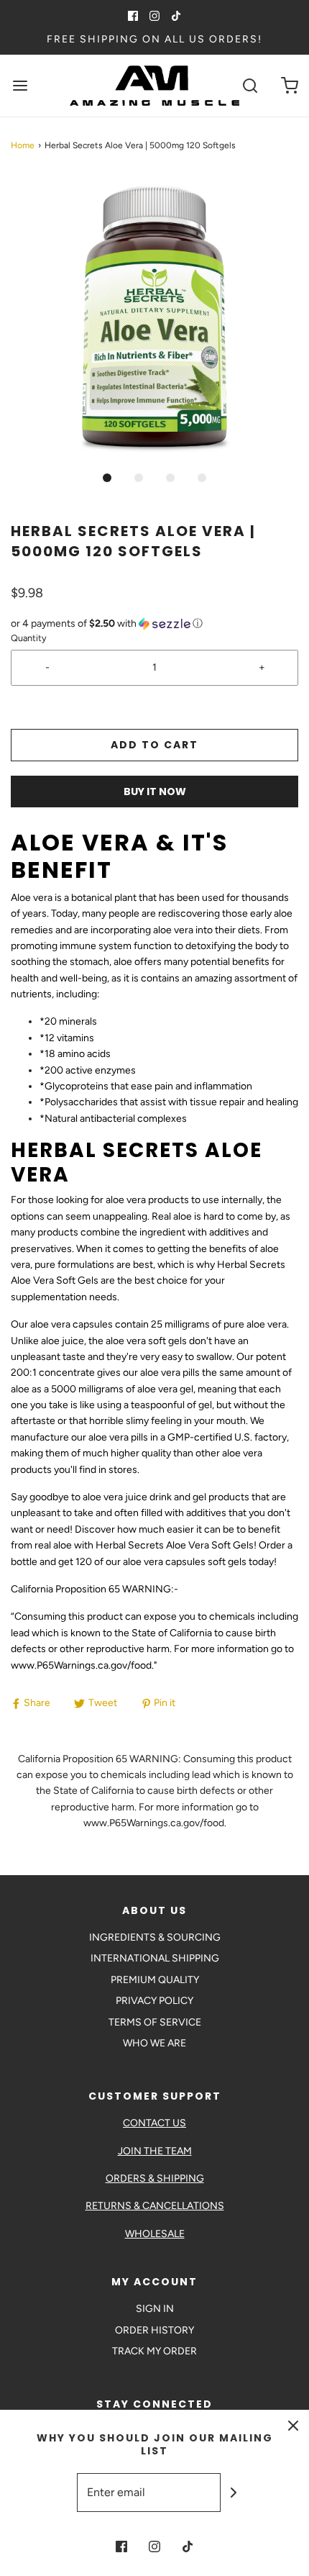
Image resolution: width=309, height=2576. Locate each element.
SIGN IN (155, 2309)
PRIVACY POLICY (154, 2001)
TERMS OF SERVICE (155, 2022)
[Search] (250, 86)
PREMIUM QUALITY (155, 1980)
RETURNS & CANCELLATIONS (155, 2206)
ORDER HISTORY (154, 2330)
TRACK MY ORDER (154, 2351)
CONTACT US (154, 2123)
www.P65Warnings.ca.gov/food (81, 1665)
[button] (154, 318)
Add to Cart (154, 745)
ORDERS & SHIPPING (155, 2178)
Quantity (29, 638)
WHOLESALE (155, 2234)
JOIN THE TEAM (155, 2151)
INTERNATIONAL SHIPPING (155, 1958)
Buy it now (155, 792)
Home (23, 145)
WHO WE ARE (154, 2043)
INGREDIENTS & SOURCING (155, 1937)
